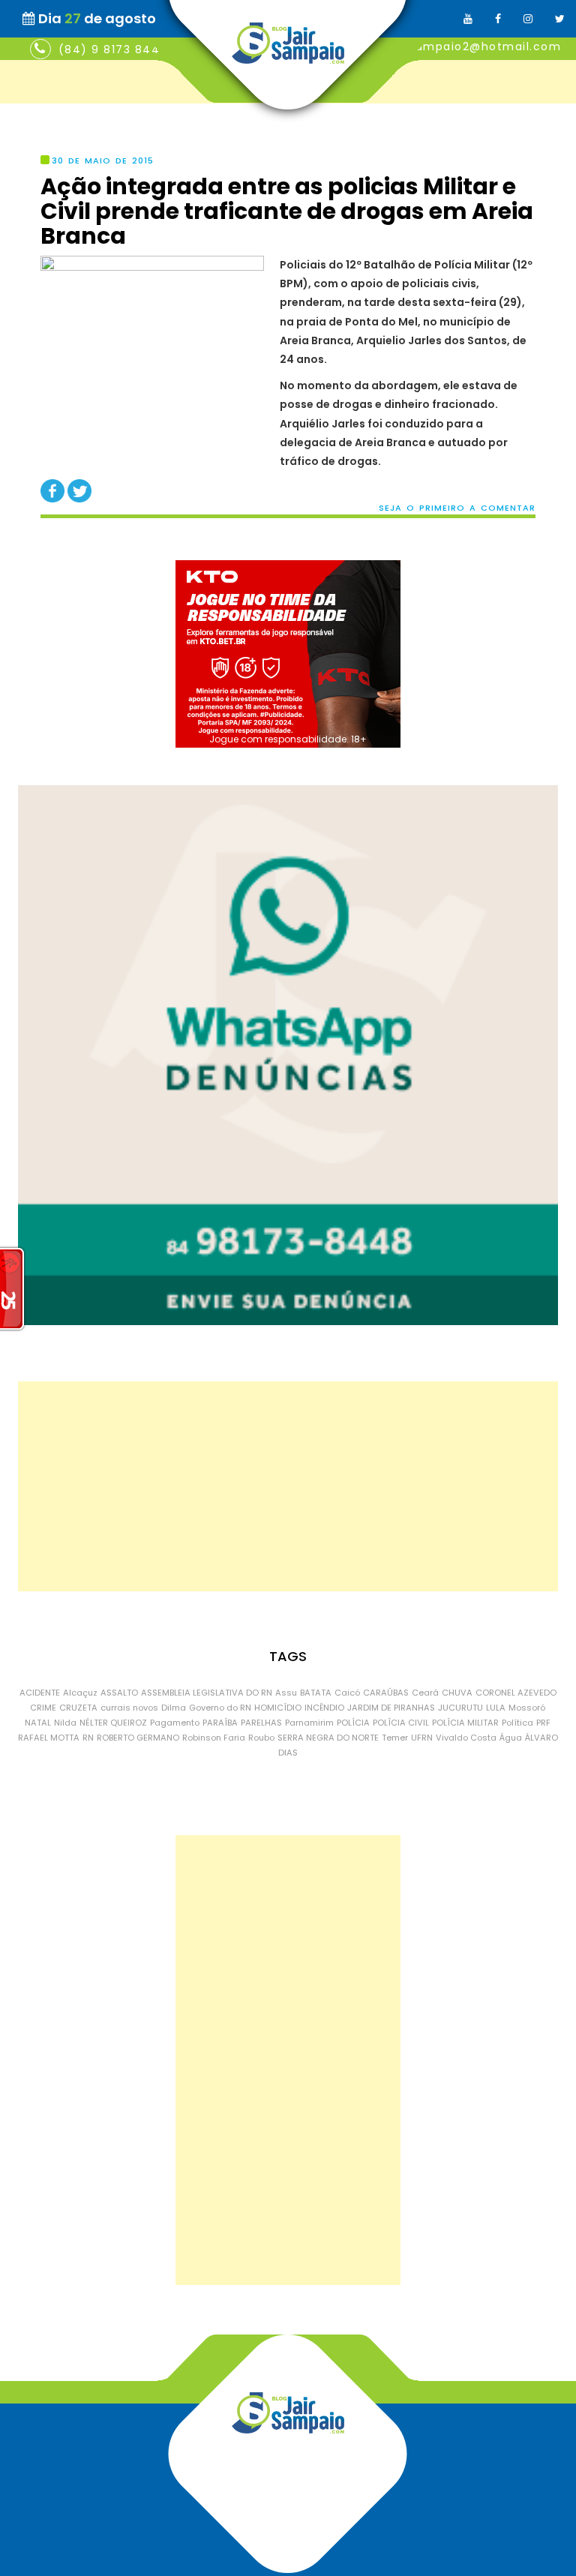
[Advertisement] (288, 1486)
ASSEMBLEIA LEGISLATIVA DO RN (207, 1693)
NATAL (38, 1723)
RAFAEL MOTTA (49, 1738)
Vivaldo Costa (466, 1738)
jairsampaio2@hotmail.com (475, 46)
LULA (496, 1708)
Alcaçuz (80, 1693)
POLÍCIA (353, 1723)
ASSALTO (119, 1693)
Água (511, 1738)
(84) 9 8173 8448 (113, 49)
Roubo (261, 1738)
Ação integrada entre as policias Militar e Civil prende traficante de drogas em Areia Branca (287, 211)
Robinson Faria (214, 1738)
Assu (286, 1693)
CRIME (43, 1708)
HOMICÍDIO (278, 1708)
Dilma (174, 1708)
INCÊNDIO (324, 1708)
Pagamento (175, 1723)
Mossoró (527, 1708)
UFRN (422, 1738)
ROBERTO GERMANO (138, 1738)
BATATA (316, 1693)
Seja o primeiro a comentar (457, 508)
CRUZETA (78, 1708)
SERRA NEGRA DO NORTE (328, 1738)
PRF (543, 1723)
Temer (395, 1738)
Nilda (65, 1723)
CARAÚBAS (386, 1693)
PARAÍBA (220, 1723)
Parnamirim (309, 1723)
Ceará (425, 1693)
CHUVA (457, 1693)
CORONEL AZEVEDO (516, 1693)
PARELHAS (261, 1723)
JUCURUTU (460, 1708)
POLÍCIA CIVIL (401, 1723)
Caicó (347, 1693)
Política (517, 1723)
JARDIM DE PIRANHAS (391, 1708)
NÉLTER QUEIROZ (113, 1723)
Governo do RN (220, 1708)
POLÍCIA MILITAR (465, 1723)
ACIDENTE (40, 1693)
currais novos (129, 1708)
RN (88, 1738)
